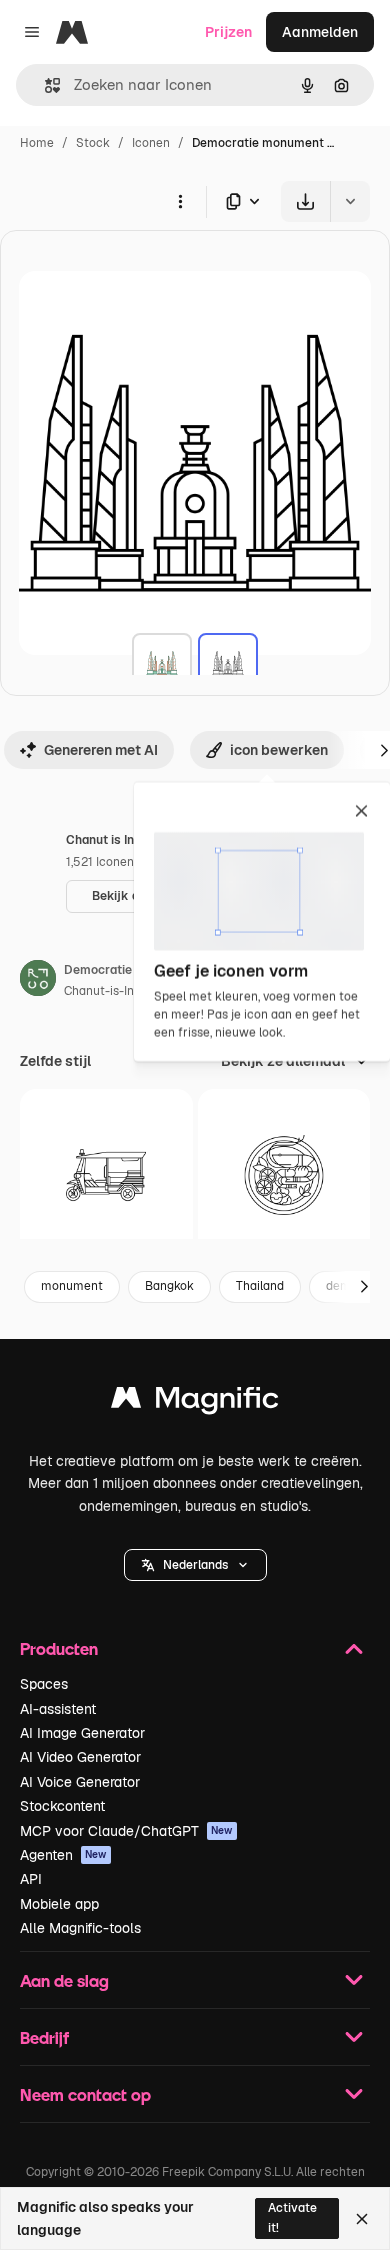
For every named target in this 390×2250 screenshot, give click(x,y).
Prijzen (228, 32)
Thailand (260, 1286)
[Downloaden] (305, 201)
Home (37, 143)
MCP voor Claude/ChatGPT (126, 1831)
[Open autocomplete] (44, 85)
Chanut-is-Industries (122, 991)
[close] (361, 812)
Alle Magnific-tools (80, 1928)
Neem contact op (85, 2094)
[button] (195, 1565)
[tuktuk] (106, 1175)
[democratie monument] (162, 663)
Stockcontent (62, 1806)
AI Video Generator (80, 1757)
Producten (59, 1648)
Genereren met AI (101, 750)
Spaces (44, 1684)
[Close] (362, 2219)
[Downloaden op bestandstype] (244, 201)
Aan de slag (64, 1980)
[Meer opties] (180, 201)
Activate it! (292, 2217)
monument (72, 1286)
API (31, 1879)
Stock (93, 143)
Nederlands (195, 1565)
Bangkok (169, 1286)
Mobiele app (59, 1904)
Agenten (63, 1855)
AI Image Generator (82, 1733)
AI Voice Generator (80, 1782)
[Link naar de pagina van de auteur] (38, 981)
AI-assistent (58, 1709)
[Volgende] (364, 1287)
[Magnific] (195, 1402)
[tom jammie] (284, 1175)
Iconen (151, 143)
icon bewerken (279, 750)
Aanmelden (320, 32)
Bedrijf (44, 2037)
